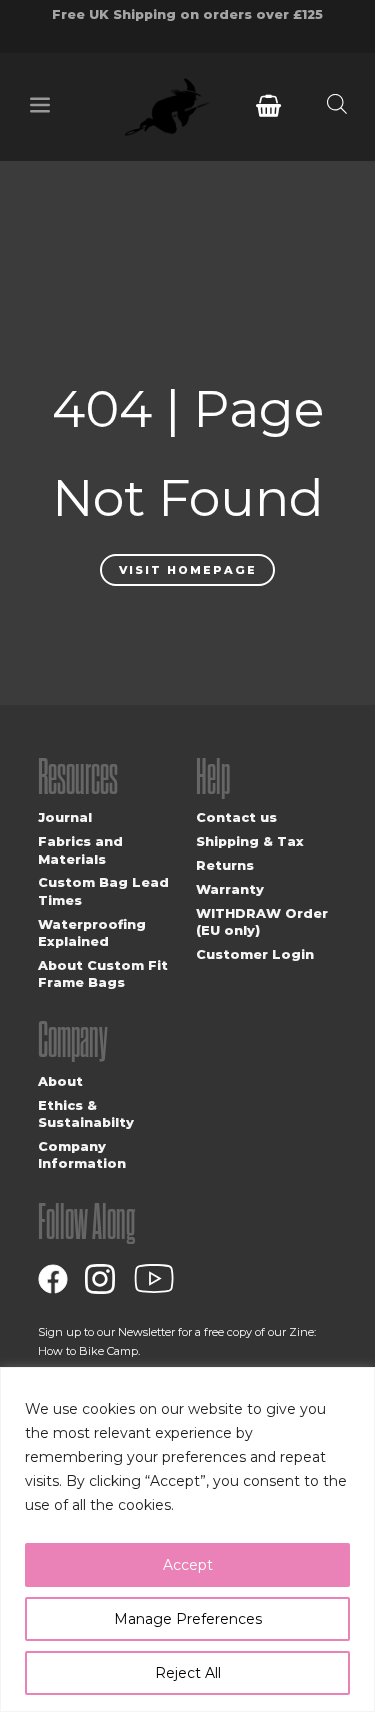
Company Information (82, 1155)
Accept (188, 1565)
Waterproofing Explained (92, 933)
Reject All (188, 1673)
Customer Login (255, 954)
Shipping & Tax (250, 841)
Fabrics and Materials (80, 850)
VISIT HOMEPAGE (188, 570)
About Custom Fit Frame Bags (103, 974)
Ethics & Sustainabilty (86, 1114)
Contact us (236, 817)
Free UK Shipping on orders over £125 (187, 14)
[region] (187, 1539)
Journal (65, 817)
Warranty (230, 889)
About (60, 1081)
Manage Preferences (188, 1619)
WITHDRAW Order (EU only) (262, 922)
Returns (225, 865)
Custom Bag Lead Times (103, 891)
